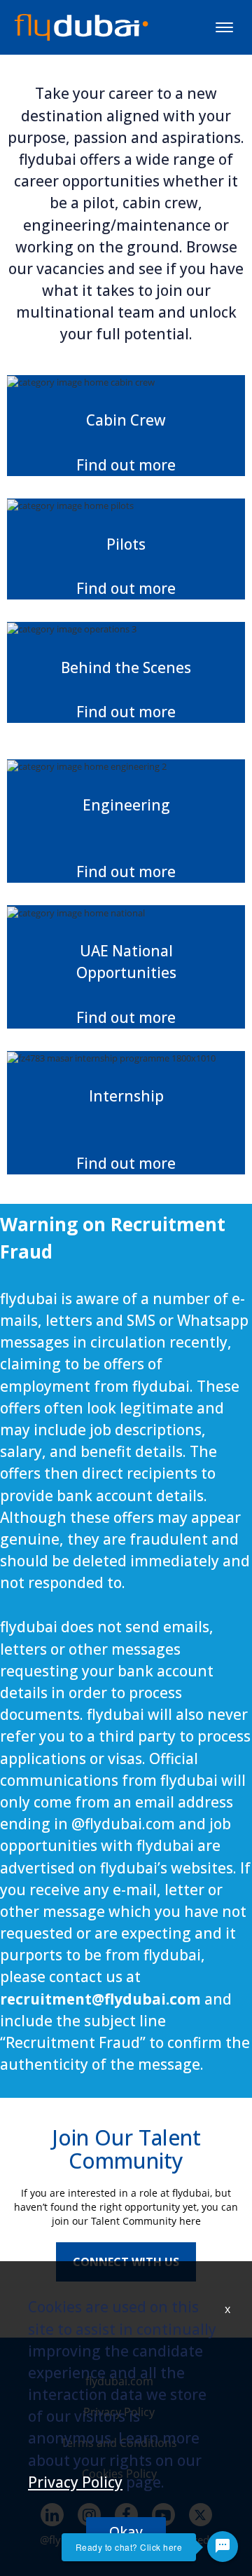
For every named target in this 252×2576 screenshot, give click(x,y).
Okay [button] (126, 2531)
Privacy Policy (75, 2482)
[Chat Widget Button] (223, 2547)
